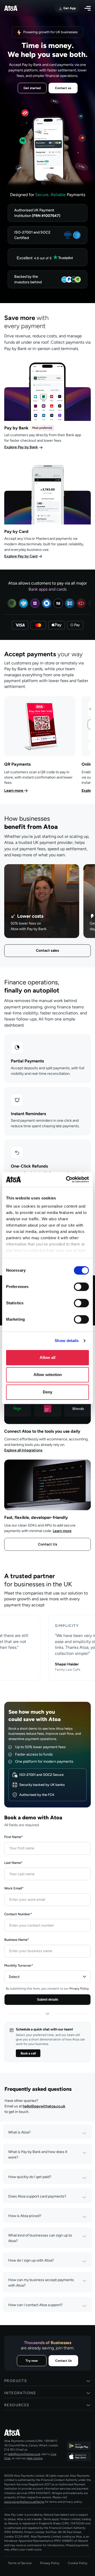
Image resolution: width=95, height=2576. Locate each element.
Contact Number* (18, 1914)
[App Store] (79, 2456)
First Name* (13, 1837)
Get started (32, 88)
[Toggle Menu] (88, 8)
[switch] (81, 1287)
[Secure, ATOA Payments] (47, 235)
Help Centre (35, 2458)
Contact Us (48, 1544)
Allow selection (48, 1375)
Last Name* (13, 1863)
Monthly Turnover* (19, 1965)
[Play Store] (79, 2446)
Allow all (47, 1357)
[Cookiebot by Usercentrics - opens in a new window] (67, 1179)
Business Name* (17, 1940)
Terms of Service (20, 2563)
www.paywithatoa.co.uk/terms (24, 2502)
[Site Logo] (11, 8)
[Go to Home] (32, 2433)
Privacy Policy (50, 2563)
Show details (67, 1341)
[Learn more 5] (40, 745)
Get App (69, 8)
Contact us (63, 88)
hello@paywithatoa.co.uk (44, 2106)
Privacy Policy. (79, 1989)
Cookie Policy (78, 2563)
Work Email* (14, 1888)
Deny (47, 1392)
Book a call (28, 2053)
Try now (32, 2361)
